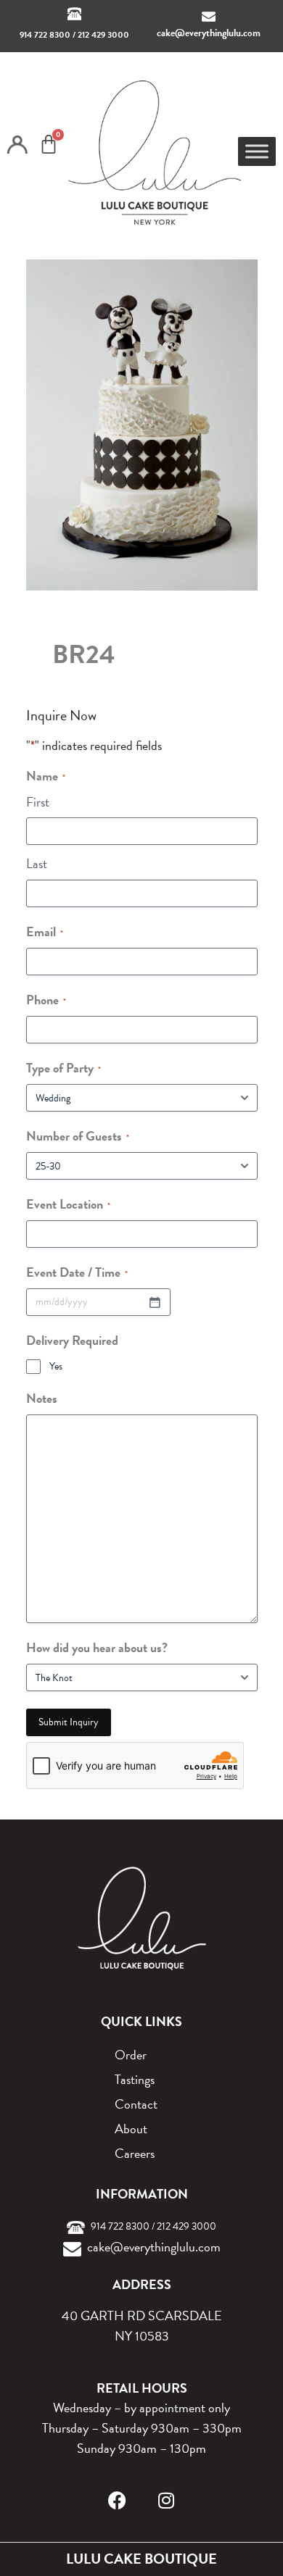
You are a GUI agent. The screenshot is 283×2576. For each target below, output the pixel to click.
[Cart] (49, 144)
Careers (135, 2153)
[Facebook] (117, 2500)
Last (37, 863)
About (131, 2129)
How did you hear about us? (97, 1647)
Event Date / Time (77, 1272)
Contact (136, 2104)
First (38, 802)
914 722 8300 (45, 35)
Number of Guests (78, 1136)
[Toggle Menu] (257, 151)
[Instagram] (167, 2500)
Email (45, 931)
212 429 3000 (103, 35)
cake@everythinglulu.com (209, 33)
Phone (46, 1000)
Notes (42, 1398)
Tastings (135, 2079)
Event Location (68, 1204)
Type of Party (63, 1068)
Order (131, 2055)
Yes (56, 1367)
